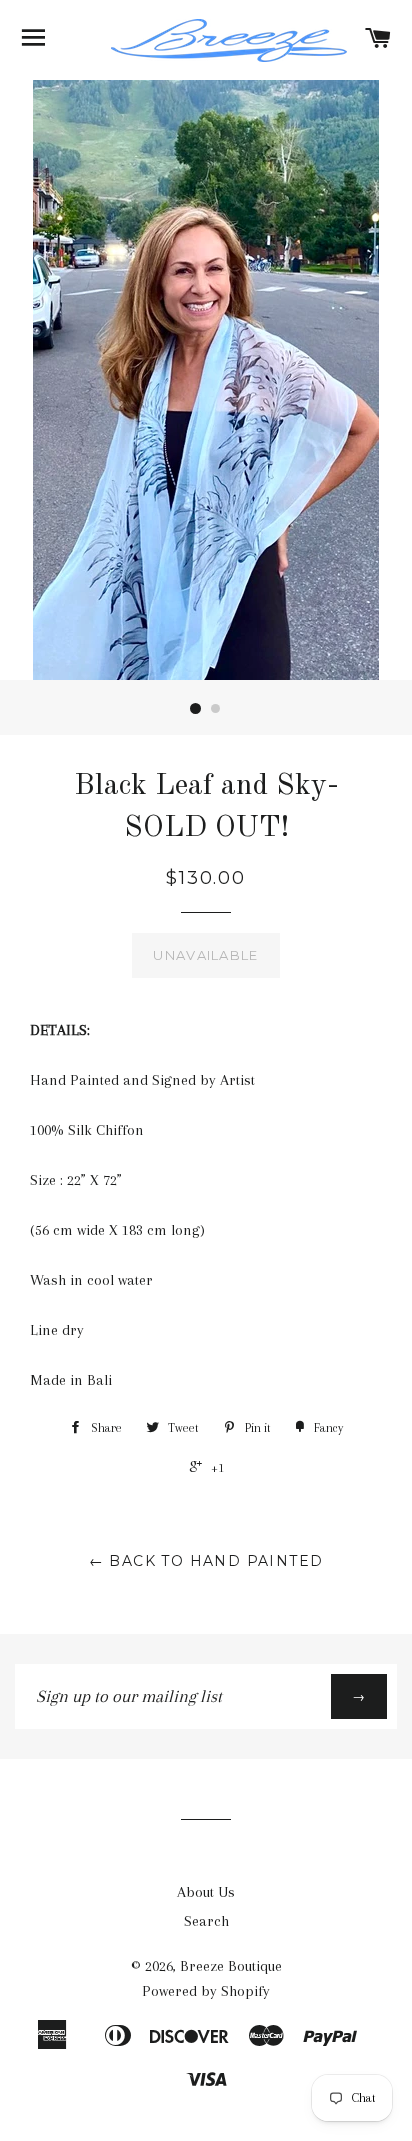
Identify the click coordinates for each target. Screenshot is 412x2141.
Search (206, 1921)
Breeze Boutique (231, 1966)
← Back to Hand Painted (206, 1561)
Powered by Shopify (206, 1991)
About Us (206, 1892)
